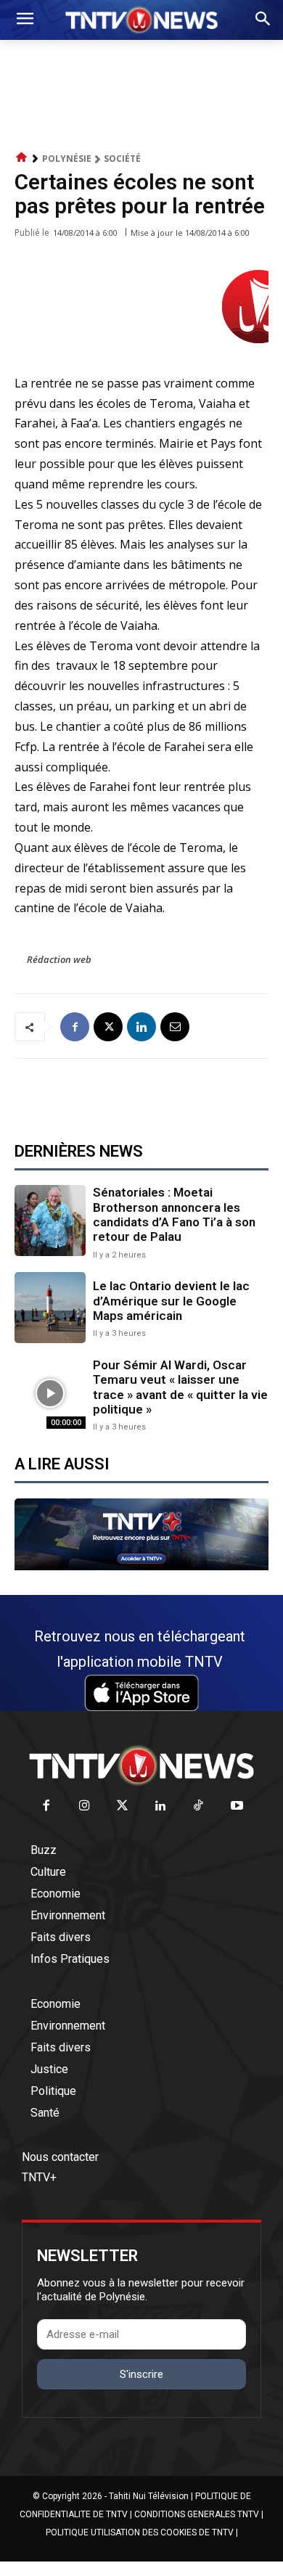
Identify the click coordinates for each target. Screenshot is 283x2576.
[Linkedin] (141, 1027)
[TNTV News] (141, 1765)
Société (122, 159)
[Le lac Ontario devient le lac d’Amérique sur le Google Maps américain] (50, 1308)
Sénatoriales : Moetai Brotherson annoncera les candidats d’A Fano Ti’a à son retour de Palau (174, 1214)
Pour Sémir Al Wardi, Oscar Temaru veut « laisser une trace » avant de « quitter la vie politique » (180, 1387)
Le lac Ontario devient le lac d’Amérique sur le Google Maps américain (171, 1301)
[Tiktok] (199, 1806)
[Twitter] (123, 1806)
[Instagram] (85, 1806)
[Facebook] (75, 1027)
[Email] (175, 1027)
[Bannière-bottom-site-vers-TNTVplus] (141, 1567)
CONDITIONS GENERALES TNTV (197, 2514)
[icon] (22, 158)
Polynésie (67, 159)
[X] (108, 1027)
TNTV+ (39, 2177)
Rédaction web (59, 959)
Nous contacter (60, 2157)
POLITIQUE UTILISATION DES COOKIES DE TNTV (140, 2532)
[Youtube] (237, 1806)
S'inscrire (141, 2374)
